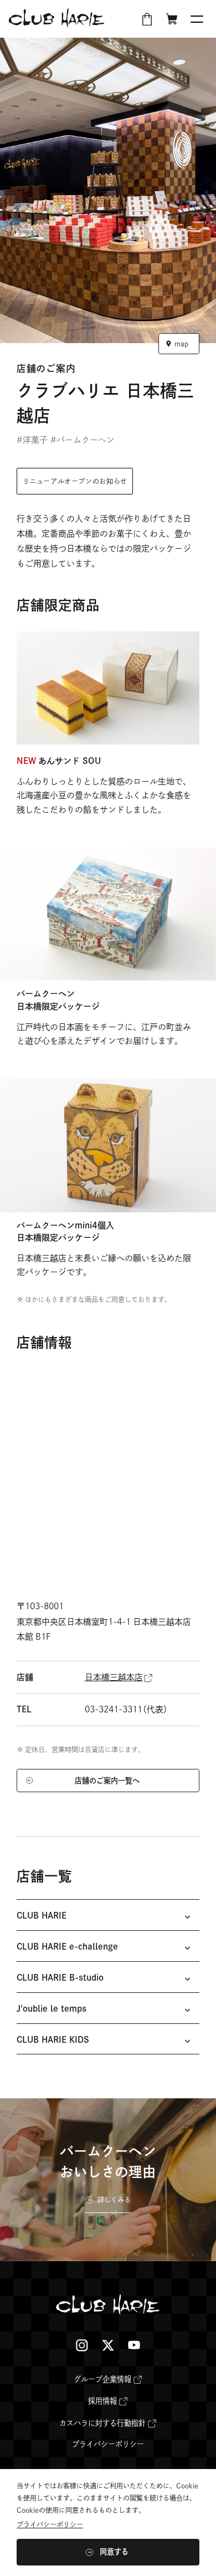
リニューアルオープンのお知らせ (75, 481)
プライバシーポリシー (108, 2444)
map (181, 344)
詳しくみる (114, 2200)
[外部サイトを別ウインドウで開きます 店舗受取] (147, 19)
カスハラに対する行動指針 (102, 2423)
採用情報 (102, 2401)
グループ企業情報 (102, 2379)
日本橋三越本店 (114, 1677)
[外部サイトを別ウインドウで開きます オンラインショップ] (172, 19)
